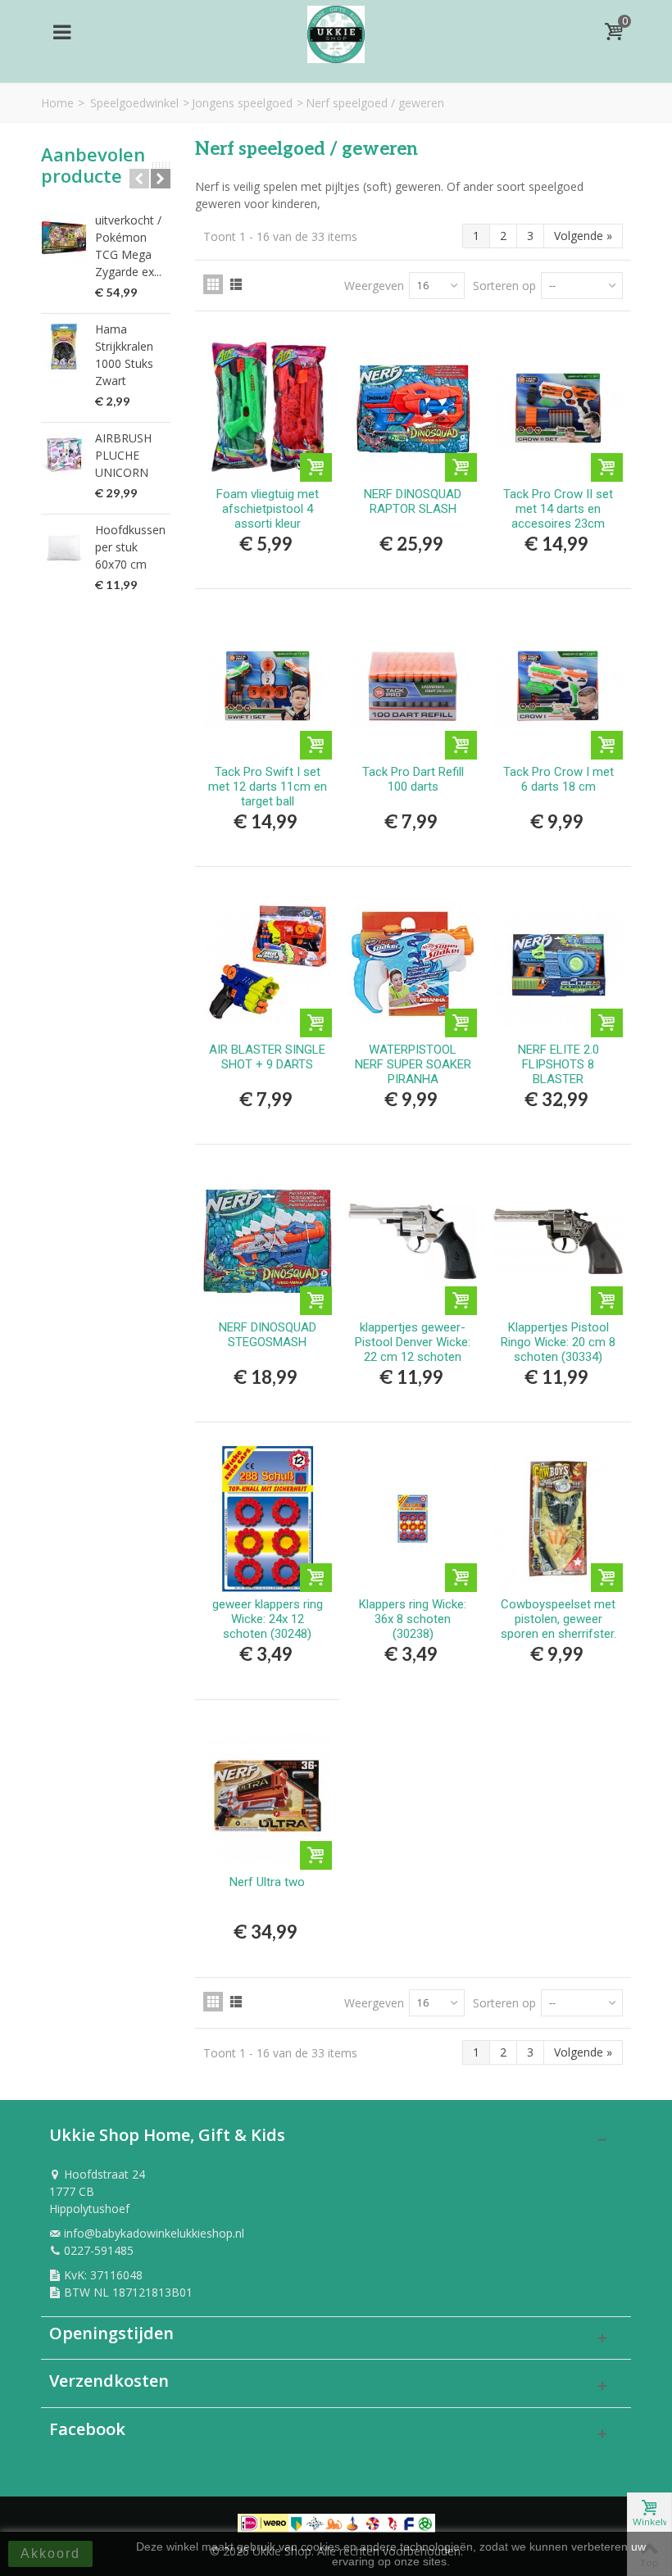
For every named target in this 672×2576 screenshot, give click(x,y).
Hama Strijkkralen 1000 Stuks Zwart (124, 355)
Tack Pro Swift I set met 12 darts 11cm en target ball (268, 787)
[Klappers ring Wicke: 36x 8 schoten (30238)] (413, 1519)
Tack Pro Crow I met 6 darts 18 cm (558, 779)
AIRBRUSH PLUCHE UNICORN (123, 455)
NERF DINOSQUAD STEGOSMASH (268, 1335)
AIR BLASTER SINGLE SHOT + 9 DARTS (267, 1057)
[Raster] (213, 284)
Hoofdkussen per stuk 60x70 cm (130, 547)
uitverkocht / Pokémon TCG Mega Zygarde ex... (128, 246)
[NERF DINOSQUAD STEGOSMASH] (268, 1241)
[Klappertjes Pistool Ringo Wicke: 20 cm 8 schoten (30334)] (558, 1241)
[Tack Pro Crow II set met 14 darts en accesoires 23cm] (558, 408)
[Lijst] (236, 284)
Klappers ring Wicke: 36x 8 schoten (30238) (413, 1619)
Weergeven (374, 286)
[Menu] (61, 32)
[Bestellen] (316, 467)
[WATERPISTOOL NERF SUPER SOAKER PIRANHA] (413, 963)
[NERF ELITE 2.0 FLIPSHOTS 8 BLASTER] (558, 963)
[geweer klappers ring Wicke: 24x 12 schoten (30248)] (268, 1519)
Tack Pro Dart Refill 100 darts (413, 779)
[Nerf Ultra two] (268, 1796)
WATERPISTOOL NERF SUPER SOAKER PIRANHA (413, 1064)
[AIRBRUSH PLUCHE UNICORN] (64, 456)
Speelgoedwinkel (134, 103)
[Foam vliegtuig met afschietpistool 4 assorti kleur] (268, 408)
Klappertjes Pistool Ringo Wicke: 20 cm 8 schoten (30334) (558, 1342)
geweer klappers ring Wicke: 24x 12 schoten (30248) (268, 1619)
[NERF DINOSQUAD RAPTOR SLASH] (413, 408)
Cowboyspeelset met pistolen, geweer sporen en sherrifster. (558, 1619)
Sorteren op (504, 286)
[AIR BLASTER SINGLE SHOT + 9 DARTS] (268, 963)
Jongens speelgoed (242, 103)
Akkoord (50, 2553)
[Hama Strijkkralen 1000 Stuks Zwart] (64, 347)
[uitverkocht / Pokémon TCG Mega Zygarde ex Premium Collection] (64, 238)
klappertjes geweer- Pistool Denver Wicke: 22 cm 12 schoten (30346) (413, 1349)
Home (57, 103)
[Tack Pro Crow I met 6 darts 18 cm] (558, 685)
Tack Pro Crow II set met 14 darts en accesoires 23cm (558, 509)
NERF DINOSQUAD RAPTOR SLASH (413, 501)
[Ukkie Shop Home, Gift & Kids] (336, 30)
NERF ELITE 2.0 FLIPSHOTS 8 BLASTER (558, 1064)
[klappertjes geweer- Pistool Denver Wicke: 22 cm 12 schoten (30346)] (413, 1241)
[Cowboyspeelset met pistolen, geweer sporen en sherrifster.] (558, 1519)
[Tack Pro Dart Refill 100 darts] (413, 685)
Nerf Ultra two (267, 1882)
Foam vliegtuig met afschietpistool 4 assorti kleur (268, 509)
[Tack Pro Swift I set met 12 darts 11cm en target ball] (268, 685)
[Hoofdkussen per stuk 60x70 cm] (64, 547)
